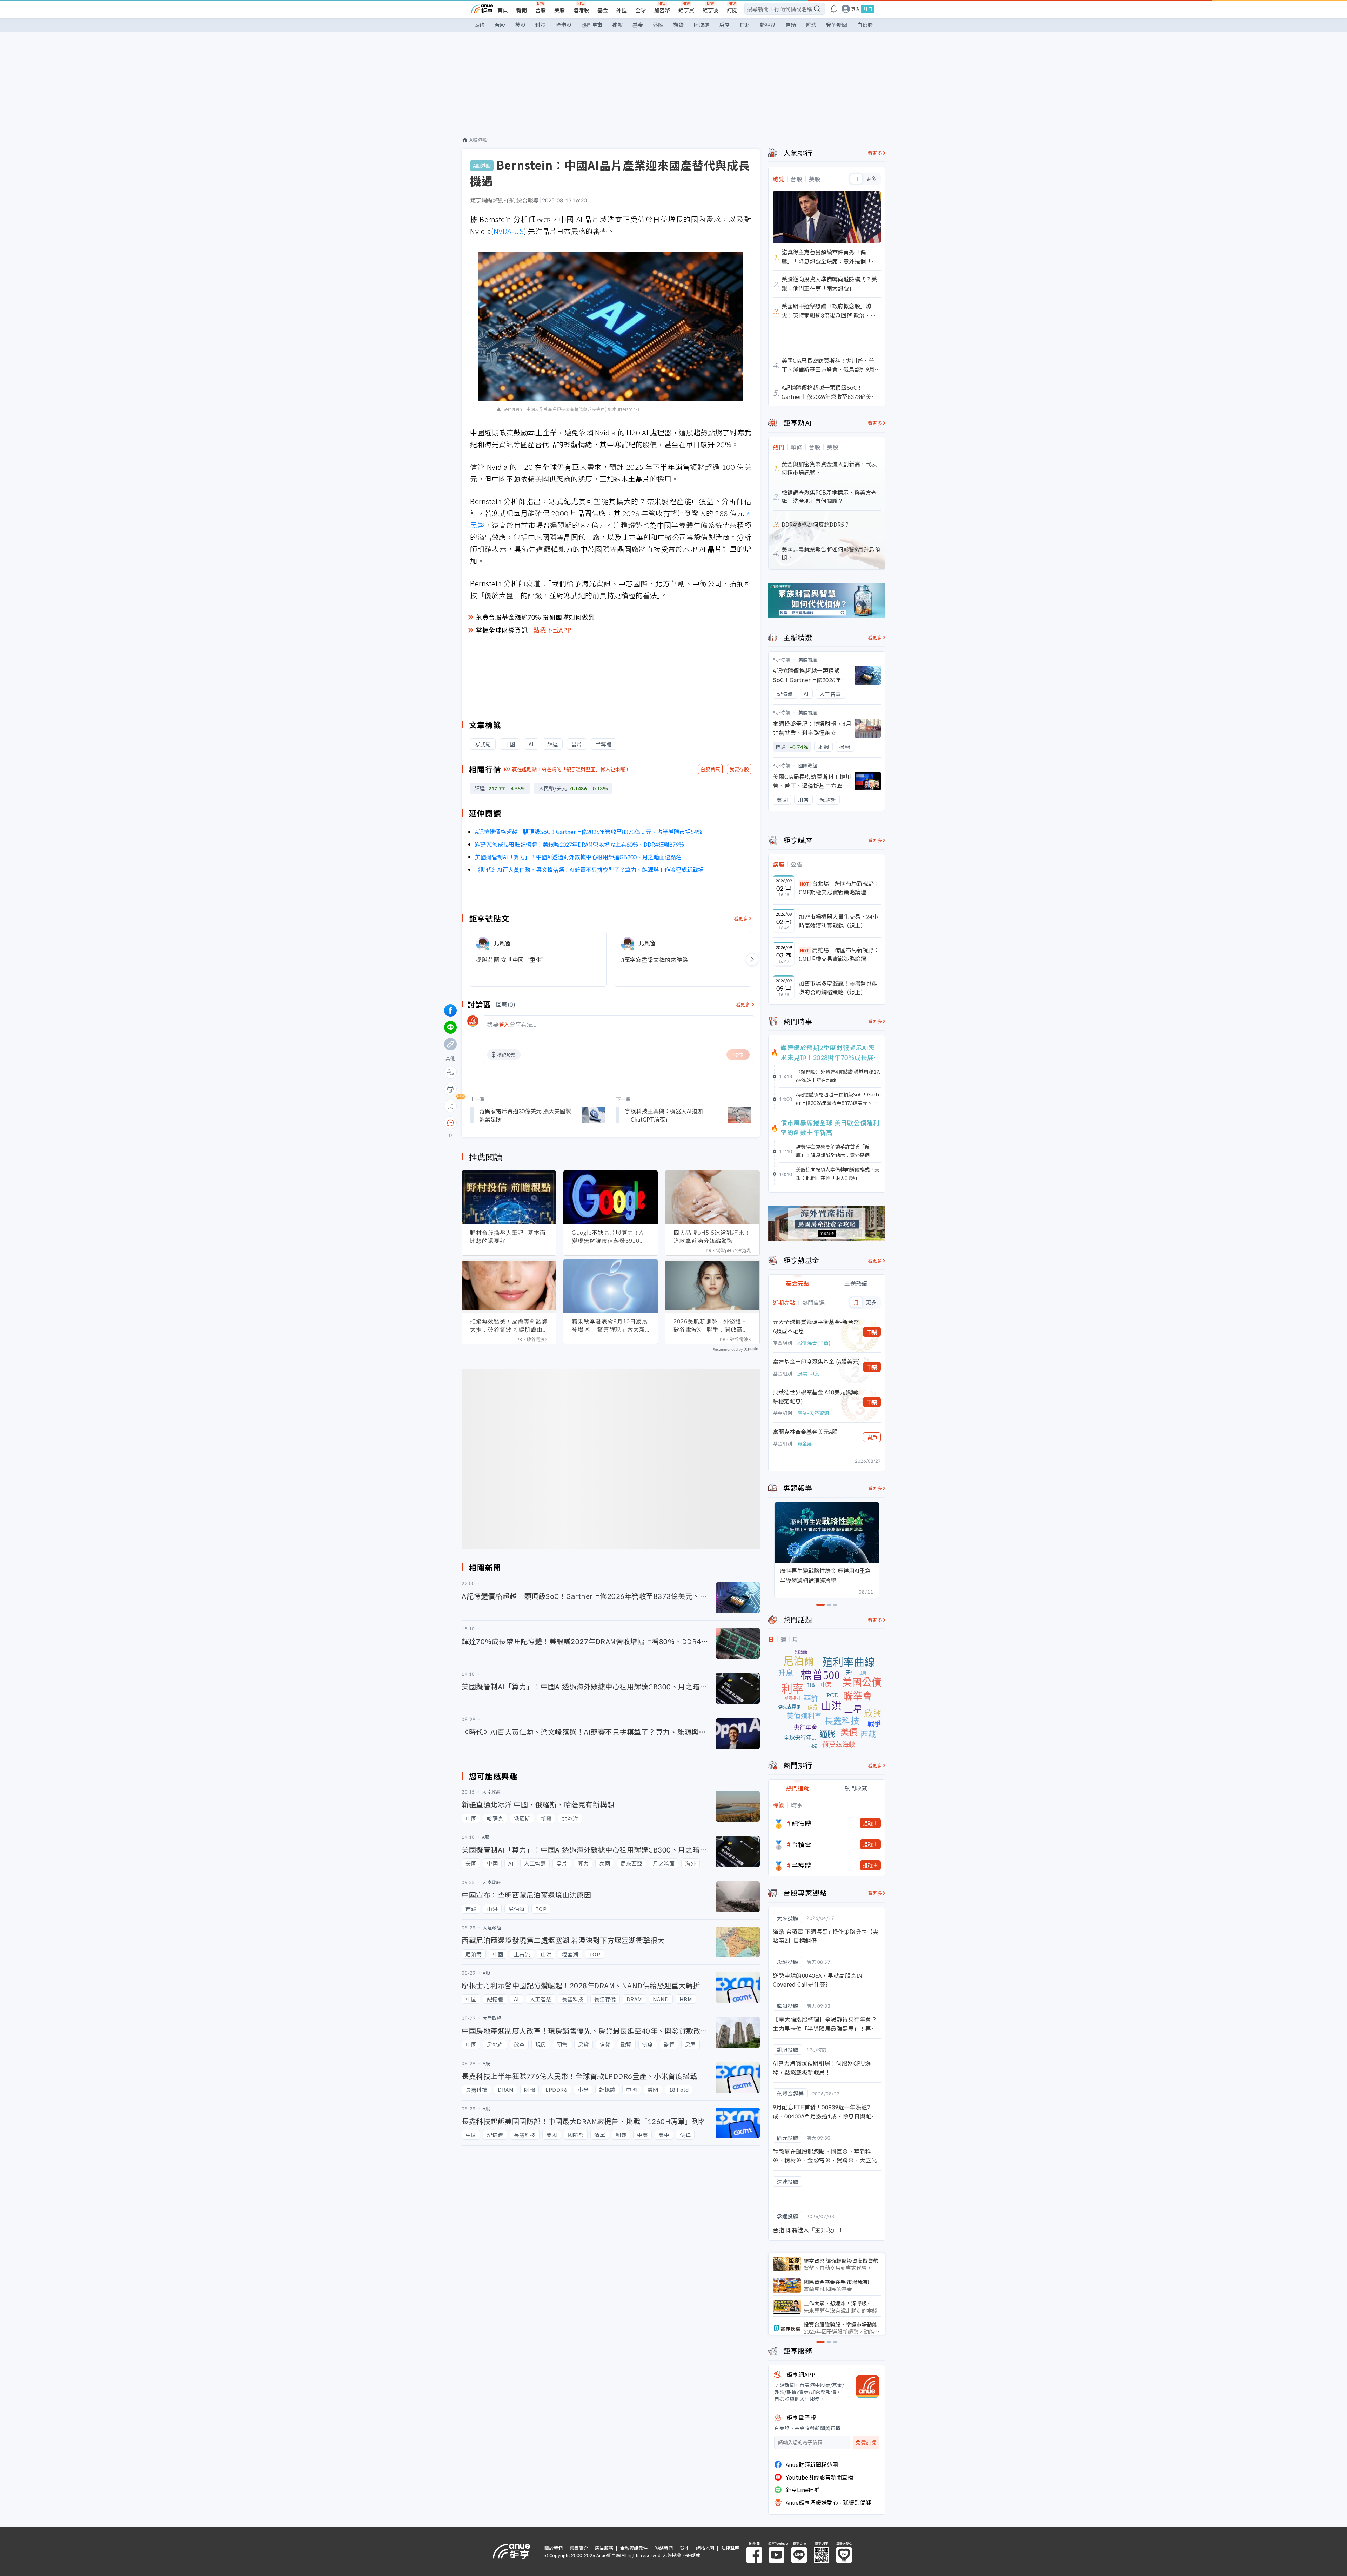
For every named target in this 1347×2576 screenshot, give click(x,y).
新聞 (522, 10)
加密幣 (662, 10)
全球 (641, 10)
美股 (559, 10)
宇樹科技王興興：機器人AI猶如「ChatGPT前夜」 (664, 1115)
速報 (617, 25)
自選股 (865, 25)
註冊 (868, 9)
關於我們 (554, 2548)
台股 (541, 10)
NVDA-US (509, 231)
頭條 (480, 25)
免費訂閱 (866, 2442)
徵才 (684, 2548)
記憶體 (802, 1823)
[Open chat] (450, 1123)
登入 (856, 9)
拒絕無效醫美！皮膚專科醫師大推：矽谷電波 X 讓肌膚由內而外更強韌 (509, 1326)
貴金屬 (805, 1443)
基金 (603, 10)
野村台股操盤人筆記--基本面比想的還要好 (508, 1237)
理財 (745, 25)
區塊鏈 (701, 25)
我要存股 (739, 769)
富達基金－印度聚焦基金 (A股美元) (816, 1361)
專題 (791, 25)
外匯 (622, 10)
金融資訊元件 (634, 2548)
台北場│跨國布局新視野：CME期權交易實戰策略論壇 (839, 888)
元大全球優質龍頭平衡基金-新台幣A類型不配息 (816, 1326)
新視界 (768, 25)
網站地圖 (705, 2548)
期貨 (678, 25)
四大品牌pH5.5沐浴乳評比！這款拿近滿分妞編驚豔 (712, 1237)
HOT (805, 884)
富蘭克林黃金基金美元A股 (805, 1432)
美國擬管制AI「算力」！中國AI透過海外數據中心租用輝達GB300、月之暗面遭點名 (578, 857)
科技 (541, 25)
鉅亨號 (711, 10)
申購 (872, 1332)
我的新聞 (837, 25)
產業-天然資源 (813, 1413)
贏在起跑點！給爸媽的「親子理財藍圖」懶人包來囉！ (571, 769)
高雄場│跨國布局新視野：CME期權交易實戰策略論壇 (839, 954)
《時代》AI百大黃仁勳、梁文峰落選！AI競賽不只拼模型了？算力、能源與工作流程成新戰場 (589, 869)
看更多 (741, 918)
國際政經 (808, 765)
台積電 (802, 1844)
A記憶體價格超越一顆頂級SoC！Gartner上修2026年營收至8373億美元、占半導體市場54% (589, 832)
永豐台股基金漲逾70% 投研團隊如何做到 (535, 617)
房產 (724, 25)
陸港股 (581, 10)
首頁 (503, 10)
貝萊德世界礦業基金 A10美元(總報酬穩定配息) (816, 1396)
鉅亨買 (686, 10)
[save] (450, 1106)
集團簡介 (579, 2548)
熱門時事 (592, 25)
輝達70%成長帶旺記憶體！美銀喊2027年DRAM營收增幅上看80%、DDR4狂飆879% (579, 844)
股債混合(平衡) (814, 1343)
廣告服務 (604, 2548)
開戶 (872, 1437)
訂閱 (732, 10)
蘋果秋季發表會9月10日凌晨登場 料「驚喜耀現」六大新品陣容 (610, 1326)
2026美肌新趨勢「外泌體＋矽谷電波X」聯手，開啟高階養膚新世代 (711, 1326)
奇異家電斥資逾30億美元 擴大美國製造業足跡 (525, 1115)
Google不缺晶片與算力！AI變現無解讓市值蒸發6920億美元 (609, 1237)
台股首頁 (710, 769)
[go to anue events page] (834, 9)
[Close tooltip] (509, 1123)
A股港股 (479, 140)
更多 (871, 179)
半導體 (802, 1865)
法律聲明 (730, 2548)
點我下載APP (552, 630)
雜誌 (811, 25)
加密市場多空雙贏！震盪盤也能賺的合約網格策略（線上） (838, 988)
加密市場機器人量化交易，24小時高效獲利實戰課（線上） (838, 921)
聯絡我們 (664, 2548)
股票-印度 (808, 1373)
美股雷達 (808, 659)
